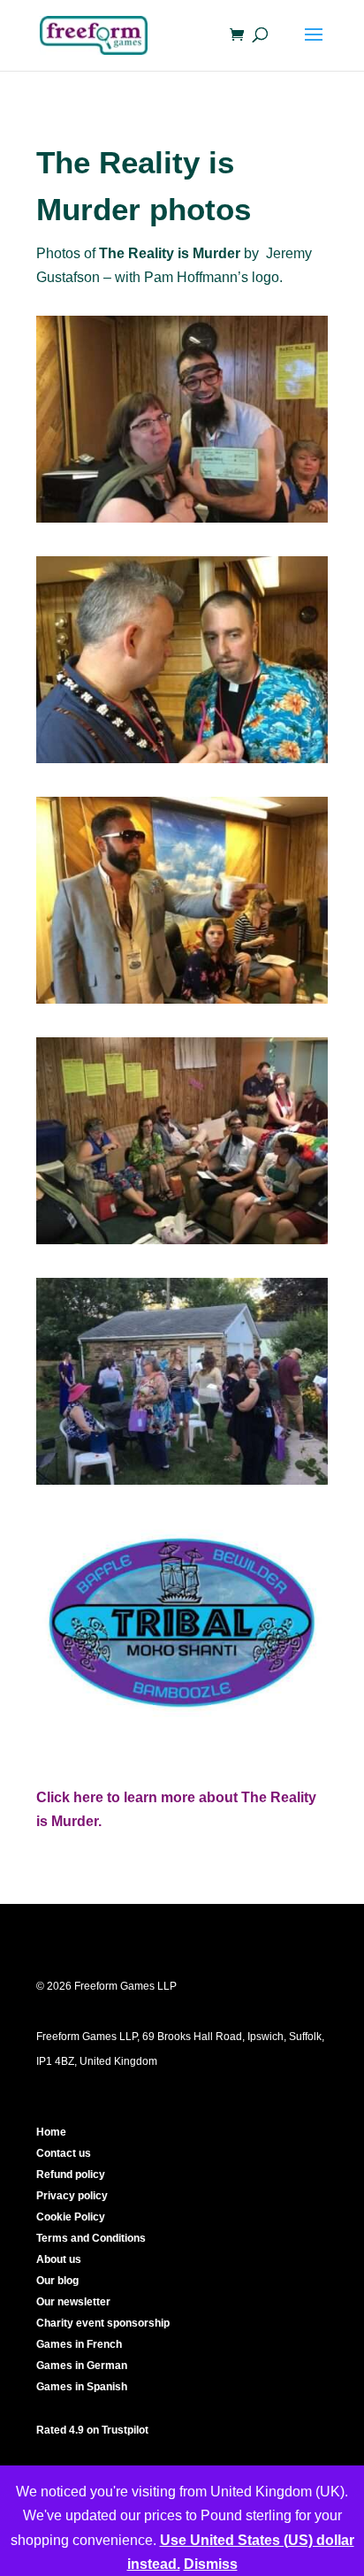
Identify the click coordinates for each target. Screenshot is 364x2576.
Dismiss (211, 2564)
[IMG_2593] (182, 1244)
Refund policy (71, 2175)
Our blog (57, 2281)
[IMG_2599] (182, 522)
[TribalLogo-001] (182, 1725)
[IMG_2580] (182, 1484)
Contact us (64, 2153)
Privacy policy (72, 2196)
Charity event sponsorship (103, 2323)
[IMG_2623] (182, 1003)
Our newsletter (73, 2302)
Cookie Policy (71, 2217)
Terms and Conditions (91, 2238)
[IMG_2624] (182, 763)
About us (59, 2259)
